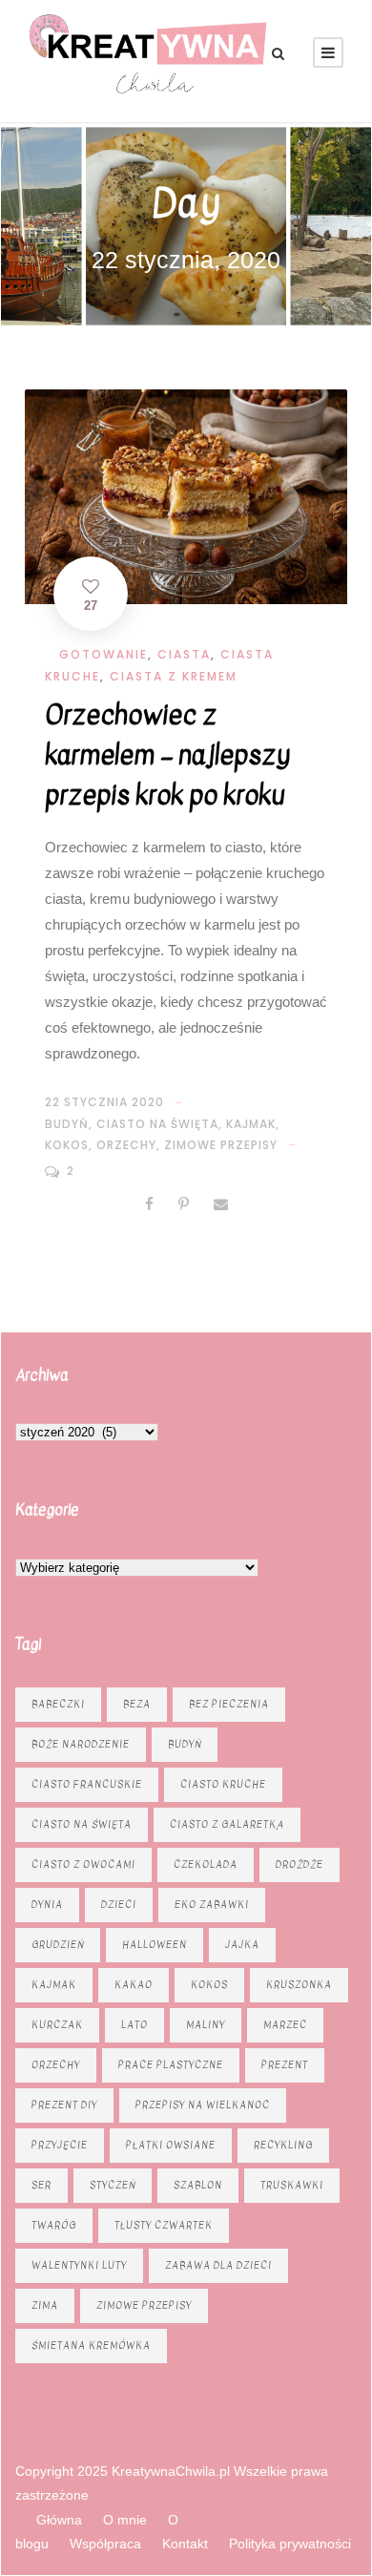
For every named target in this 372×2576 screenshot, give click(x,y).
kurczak (57, 2025)
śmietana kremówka (91, 2346)
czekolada (206, 1864)
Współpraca (105, 2544)
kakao (134, 1985)
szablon (198, 2185)
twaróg (54, 2225)
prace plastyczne (171, 2065)
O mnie (125, 2520)
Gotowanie (103, 654)
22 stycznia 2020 (104, 1102)
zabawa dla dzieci (218, 2265)
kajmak (251, 1124)
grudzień (58, 1945)
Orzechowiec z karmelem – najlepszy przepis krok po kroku (167, 755)
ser (41, 2185)
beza (137, 1704)
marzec (285, 2025)
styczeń (113, 2185)
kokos (67, 1145)
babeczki (58, 1704)
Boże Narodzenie (81, 1744)
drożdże (300, 1864)
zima (45, 2305)
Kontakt (185, 2544)
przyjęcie (60, 2145)
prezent (285, 2065)
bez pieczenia (229, 1704)
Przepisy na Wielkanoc (203, 2105)
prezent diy (64, 2105)
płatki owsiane (171, 2145)
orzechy (126, 1145)
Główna (59, 2520)
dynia (47, 1905)
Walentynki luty (79, 2265)
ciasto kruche (223, 1784)
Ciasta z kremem (174, 676)
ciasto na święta (157, 1124)
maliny (206, 2025)
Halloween (155, 1945)
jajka (242, 1945)
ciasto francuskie (87, 1784)
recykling (283, 2145)
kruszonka (299, 1985)
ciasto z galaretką (227, 1824)
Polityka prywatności (290, 2544)
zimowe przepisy (221, 1145)
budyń (67, 1124)
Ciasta (184, 654)
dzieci (119, 1905)
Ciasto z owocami (83, 1864)
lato (134, 2025)
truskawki (292, 2185)
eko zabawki (212, 1905)
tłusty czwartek (164, 2225)
